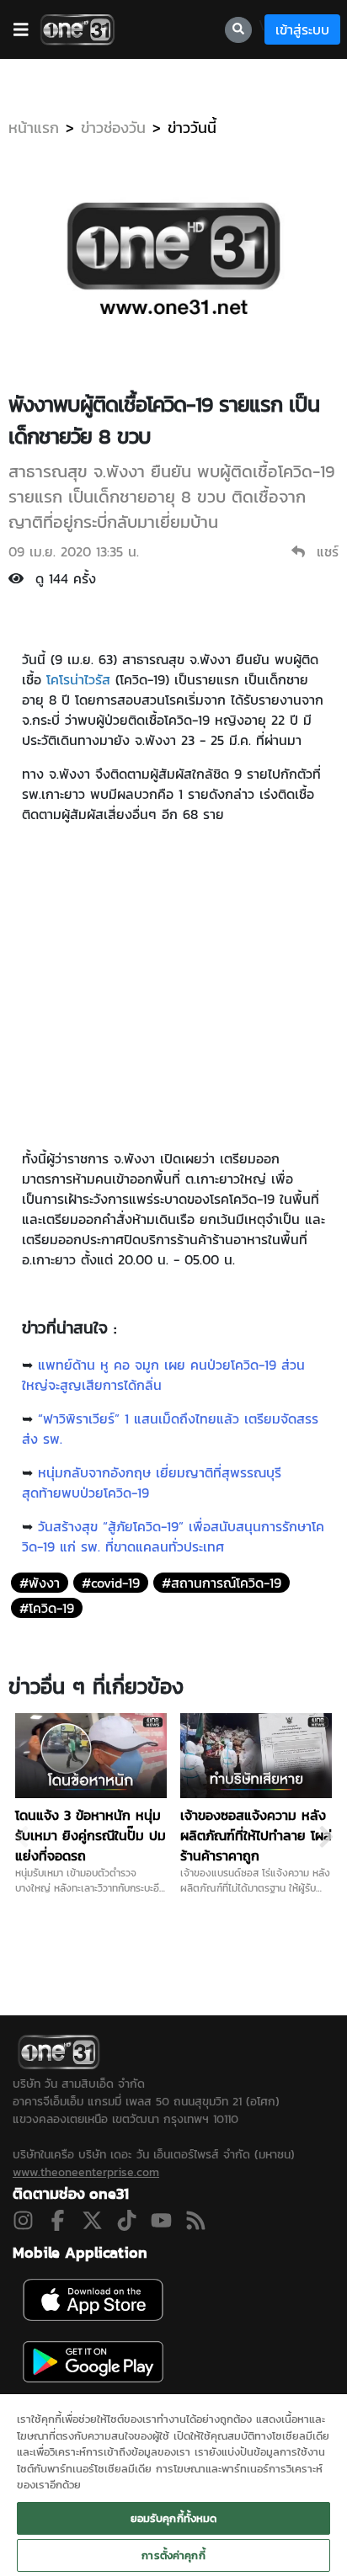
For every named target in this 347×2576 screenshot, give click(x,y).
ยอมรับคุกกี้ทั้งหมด (174, 2518)
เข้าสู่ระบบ (302, 29)
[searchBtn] (238, 30)
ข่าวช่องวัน (113, 128)
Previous (21, 1837)
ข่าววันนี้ (192, 128)
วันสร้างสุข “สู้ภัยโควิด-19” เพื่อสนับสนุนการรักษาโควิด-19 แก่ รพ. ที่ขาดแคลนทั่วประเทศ (173, 1536)
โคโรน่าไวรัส (78, 679)
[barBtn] (21, 29)
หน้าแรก (34, 128)
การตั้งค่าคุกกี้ (173, 2555)
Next (326, 1837)
